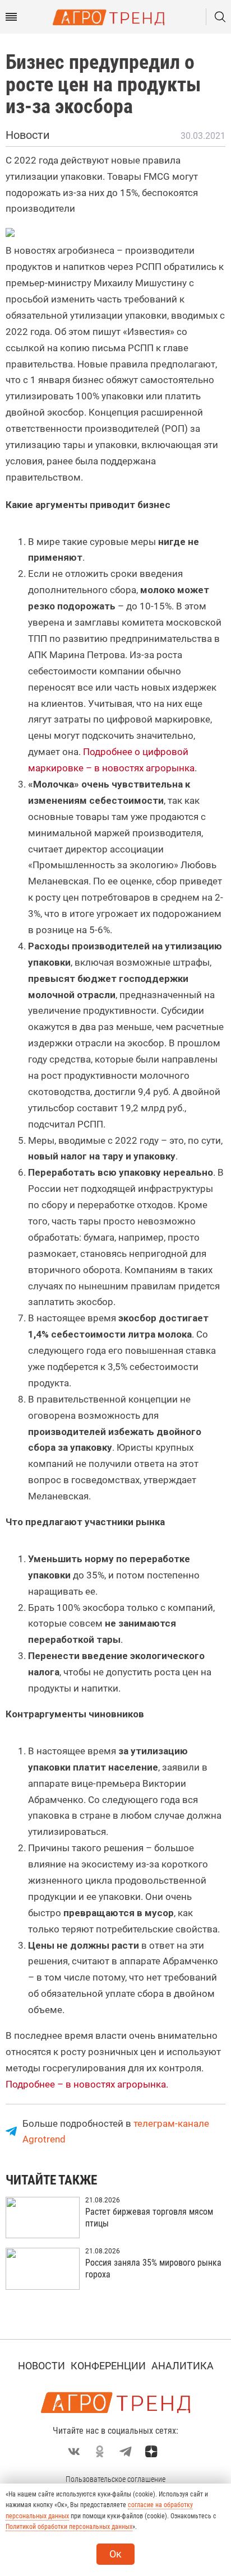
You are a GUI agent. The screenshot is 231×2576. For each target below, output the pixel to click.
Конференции (108, 2366)
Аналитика (183, 2366)
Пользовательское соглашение (115, 2479)
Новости (41, 2366)
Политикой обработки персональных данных (69, 2527)
